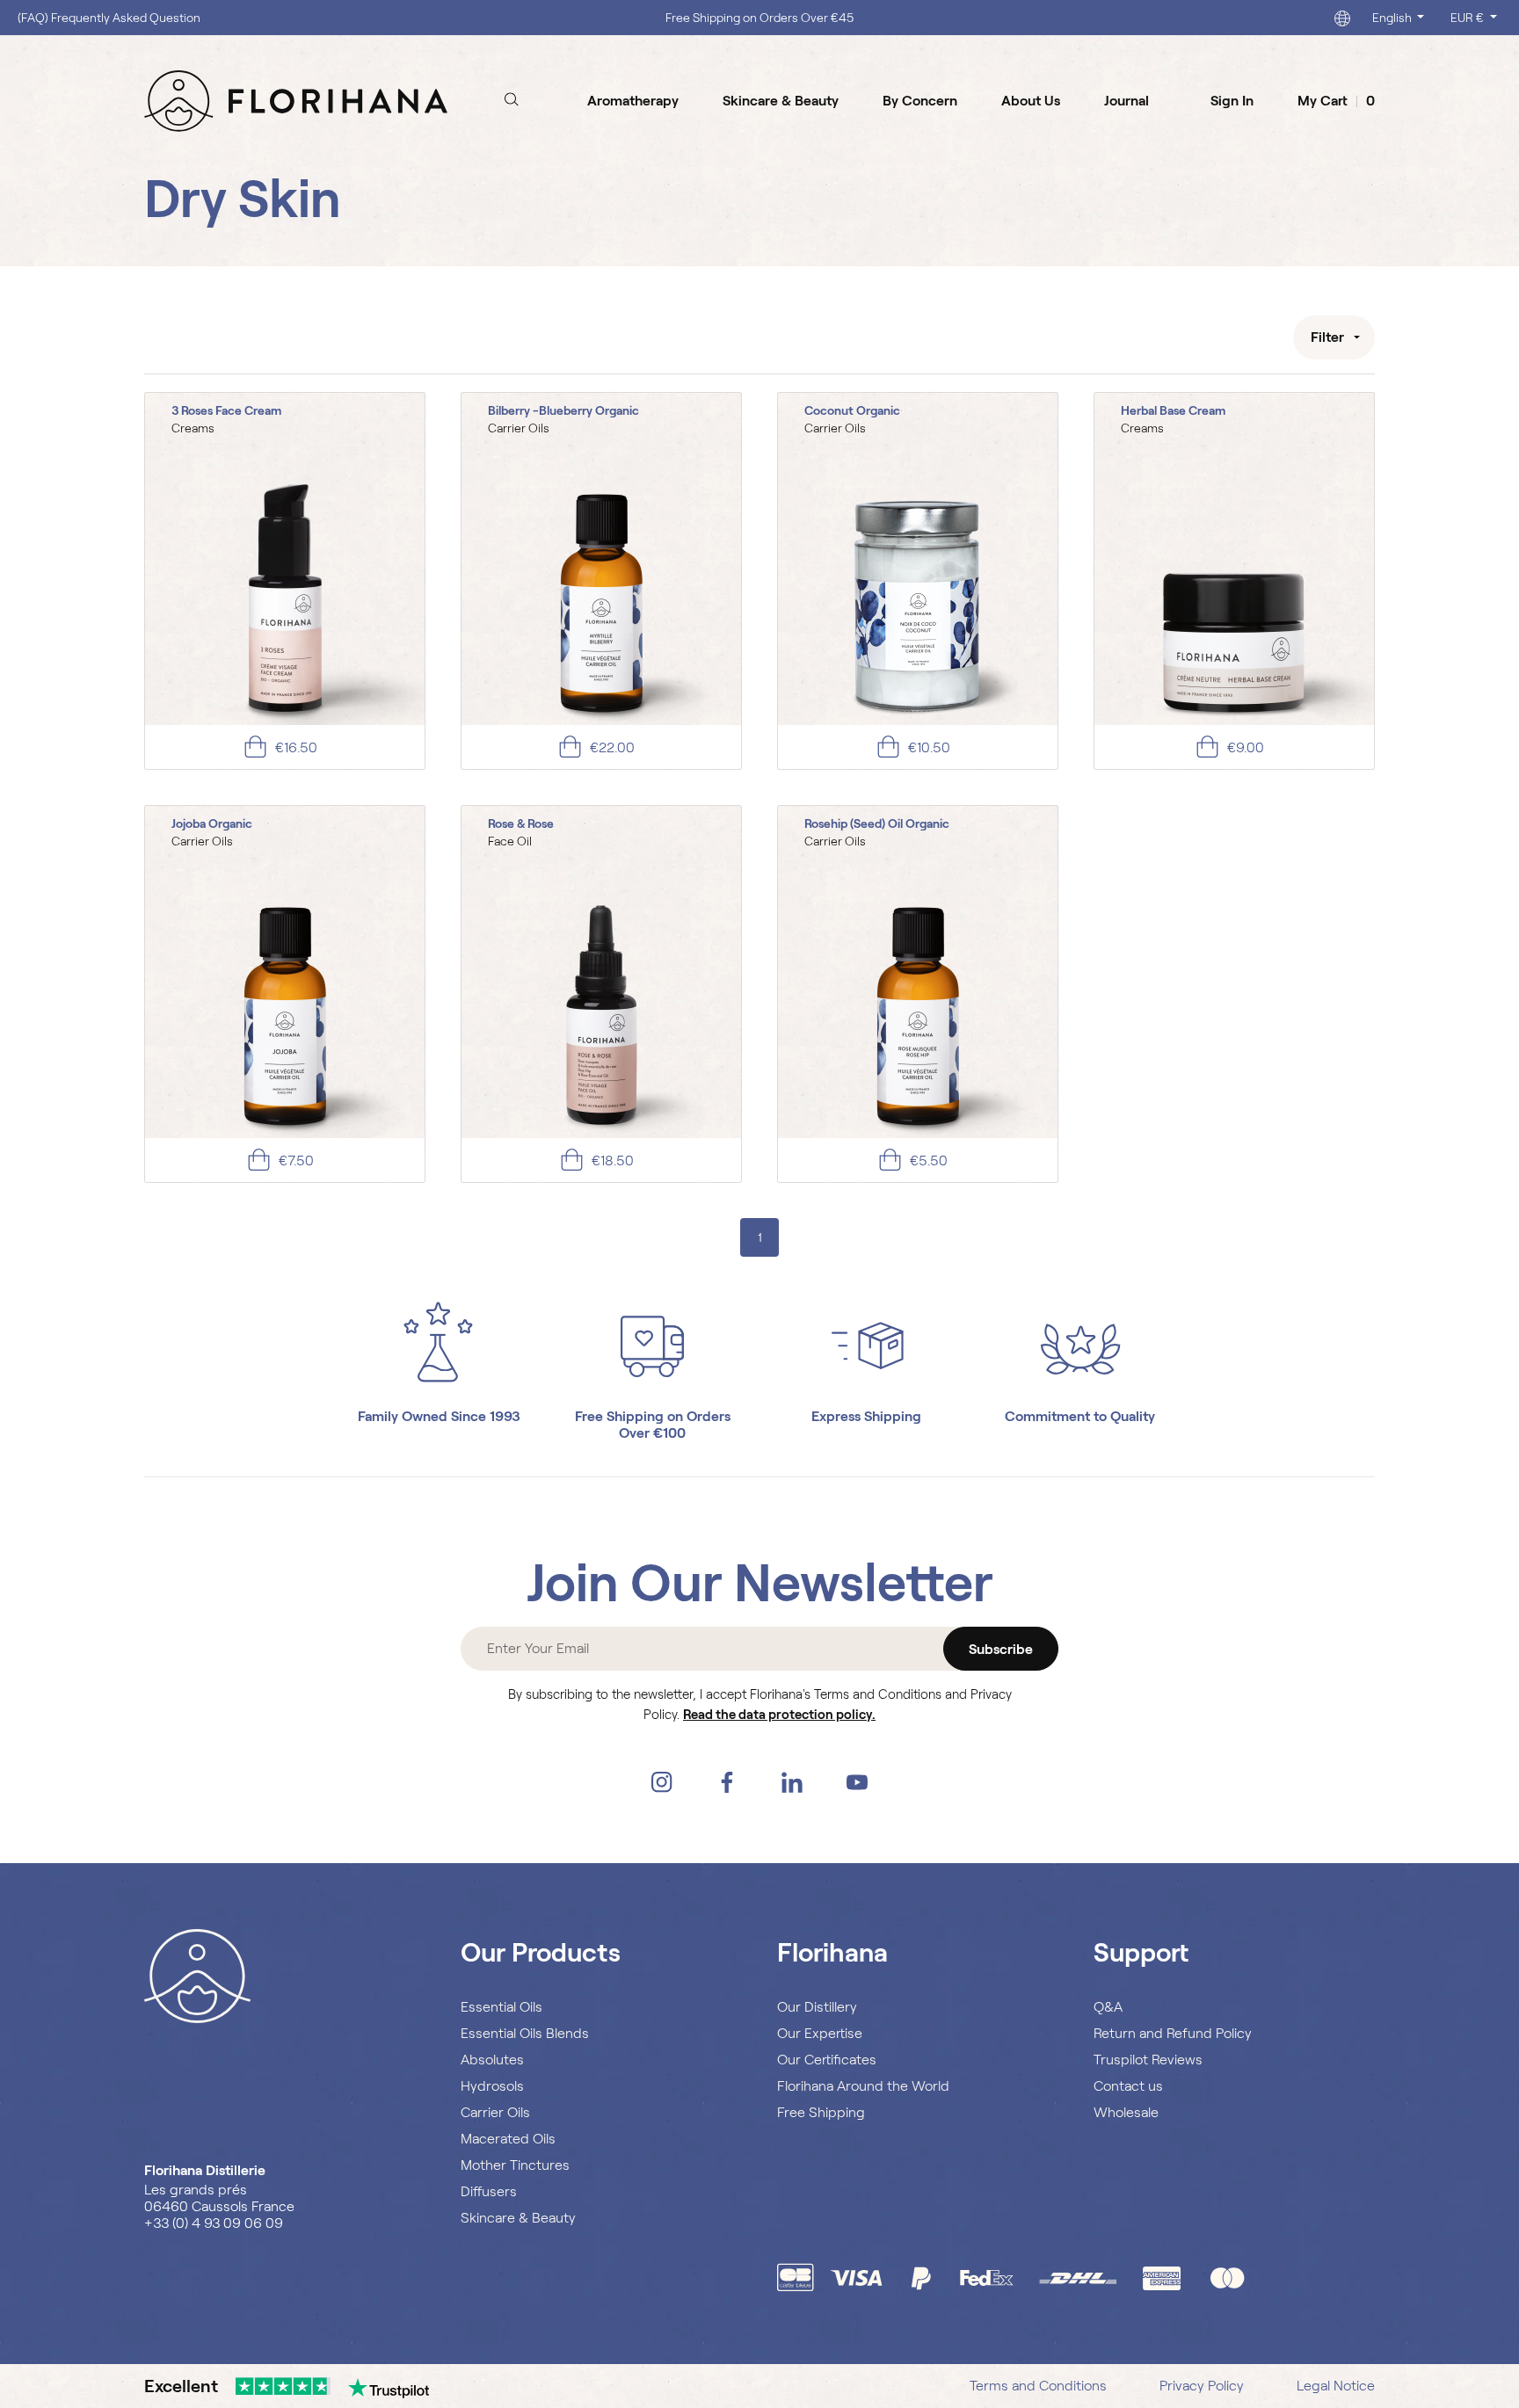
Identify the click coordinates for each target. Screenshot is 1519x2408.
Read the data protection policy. (779, 1715)
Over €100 (652, 1433)
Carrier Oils (495, 2112)
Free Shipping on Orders (653, 1416)
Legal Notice (1336, 2386)
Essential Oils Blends (525, 2033)
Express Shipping (866, 1416)
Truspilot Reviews (1148, 2060)
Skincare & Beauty (518, 2218)
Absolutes (492, 2060)
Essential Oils (501, 2007)
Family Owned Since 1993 (439, 1416)
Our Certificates (827, 2060)
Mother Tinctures (515, 2165)
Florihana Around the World (863, 2086)
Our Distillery (817, 2007)
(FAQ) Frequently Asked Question (109, 18)
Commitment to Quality (1080, 1416)
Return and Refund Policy (1173, 2033)
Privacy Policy (1202, 2386)
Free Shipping (821, 2112)
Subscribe (1001, 1649)
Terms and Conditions (1038, 2386)
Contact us (1128, 2086)
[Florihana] (296, 100)
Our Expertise (820, 2033)
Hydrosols (492, 2086)
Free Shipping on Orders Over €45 (759, 18)
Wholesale (1126, 2112)
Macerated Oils (508, 2139)
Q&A (1108, 2007)
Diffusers (489, 2191)
